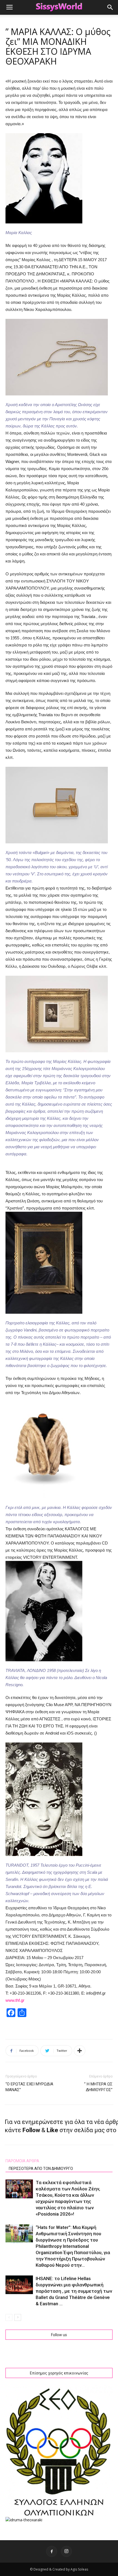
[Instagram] (66, 2551)
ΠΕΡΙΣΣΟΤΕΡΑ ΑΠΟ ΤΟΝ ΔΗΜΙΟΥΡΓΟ (41, 2169)
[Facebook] (52, 2551)
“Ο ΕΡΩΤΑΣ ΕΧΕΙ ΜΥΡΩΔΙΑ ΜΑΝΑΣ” (29, 2087)
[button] (110, 7)
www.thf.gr (15, 2000)
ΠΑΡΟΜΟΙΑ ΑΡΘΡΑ (22, 2161)
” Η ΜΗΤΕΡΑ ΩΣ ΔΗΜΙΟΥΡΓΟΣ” (98, 2087)
